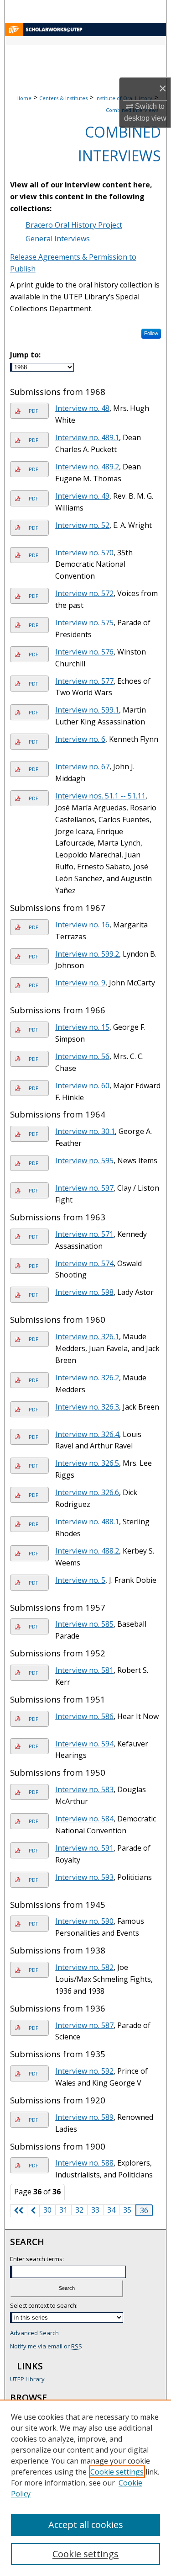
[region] (85, 2488)
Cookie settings (117, 2472)
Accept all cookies (86, 2525)
